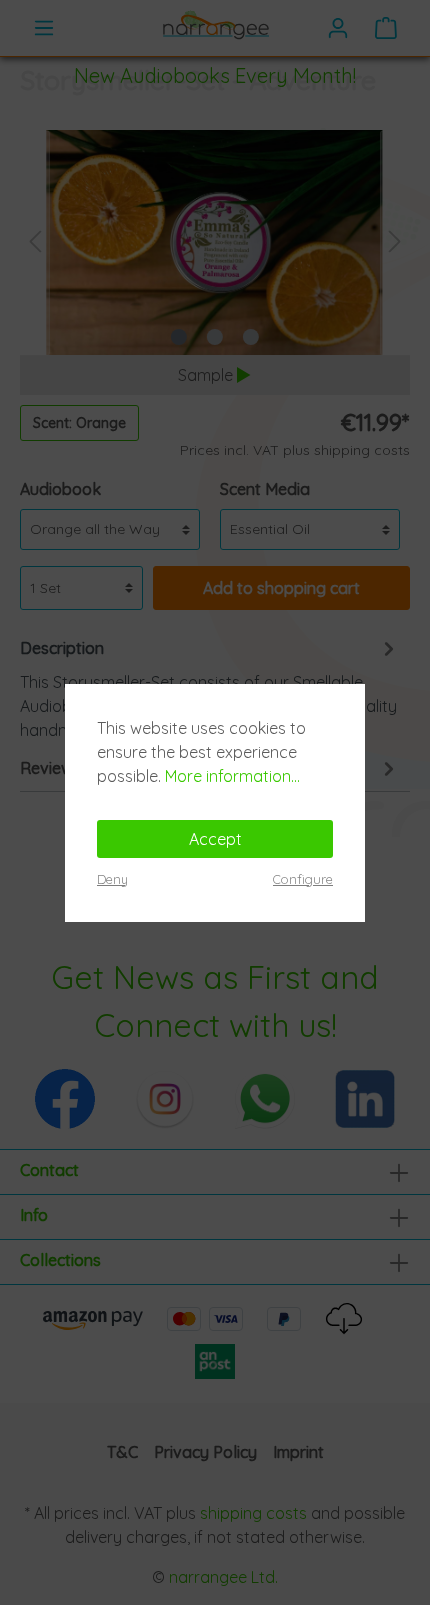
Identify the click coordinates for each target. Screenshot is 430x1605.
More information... (232, 776)
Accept (215, 839)
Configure (303, 879)
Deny (112, 879)
